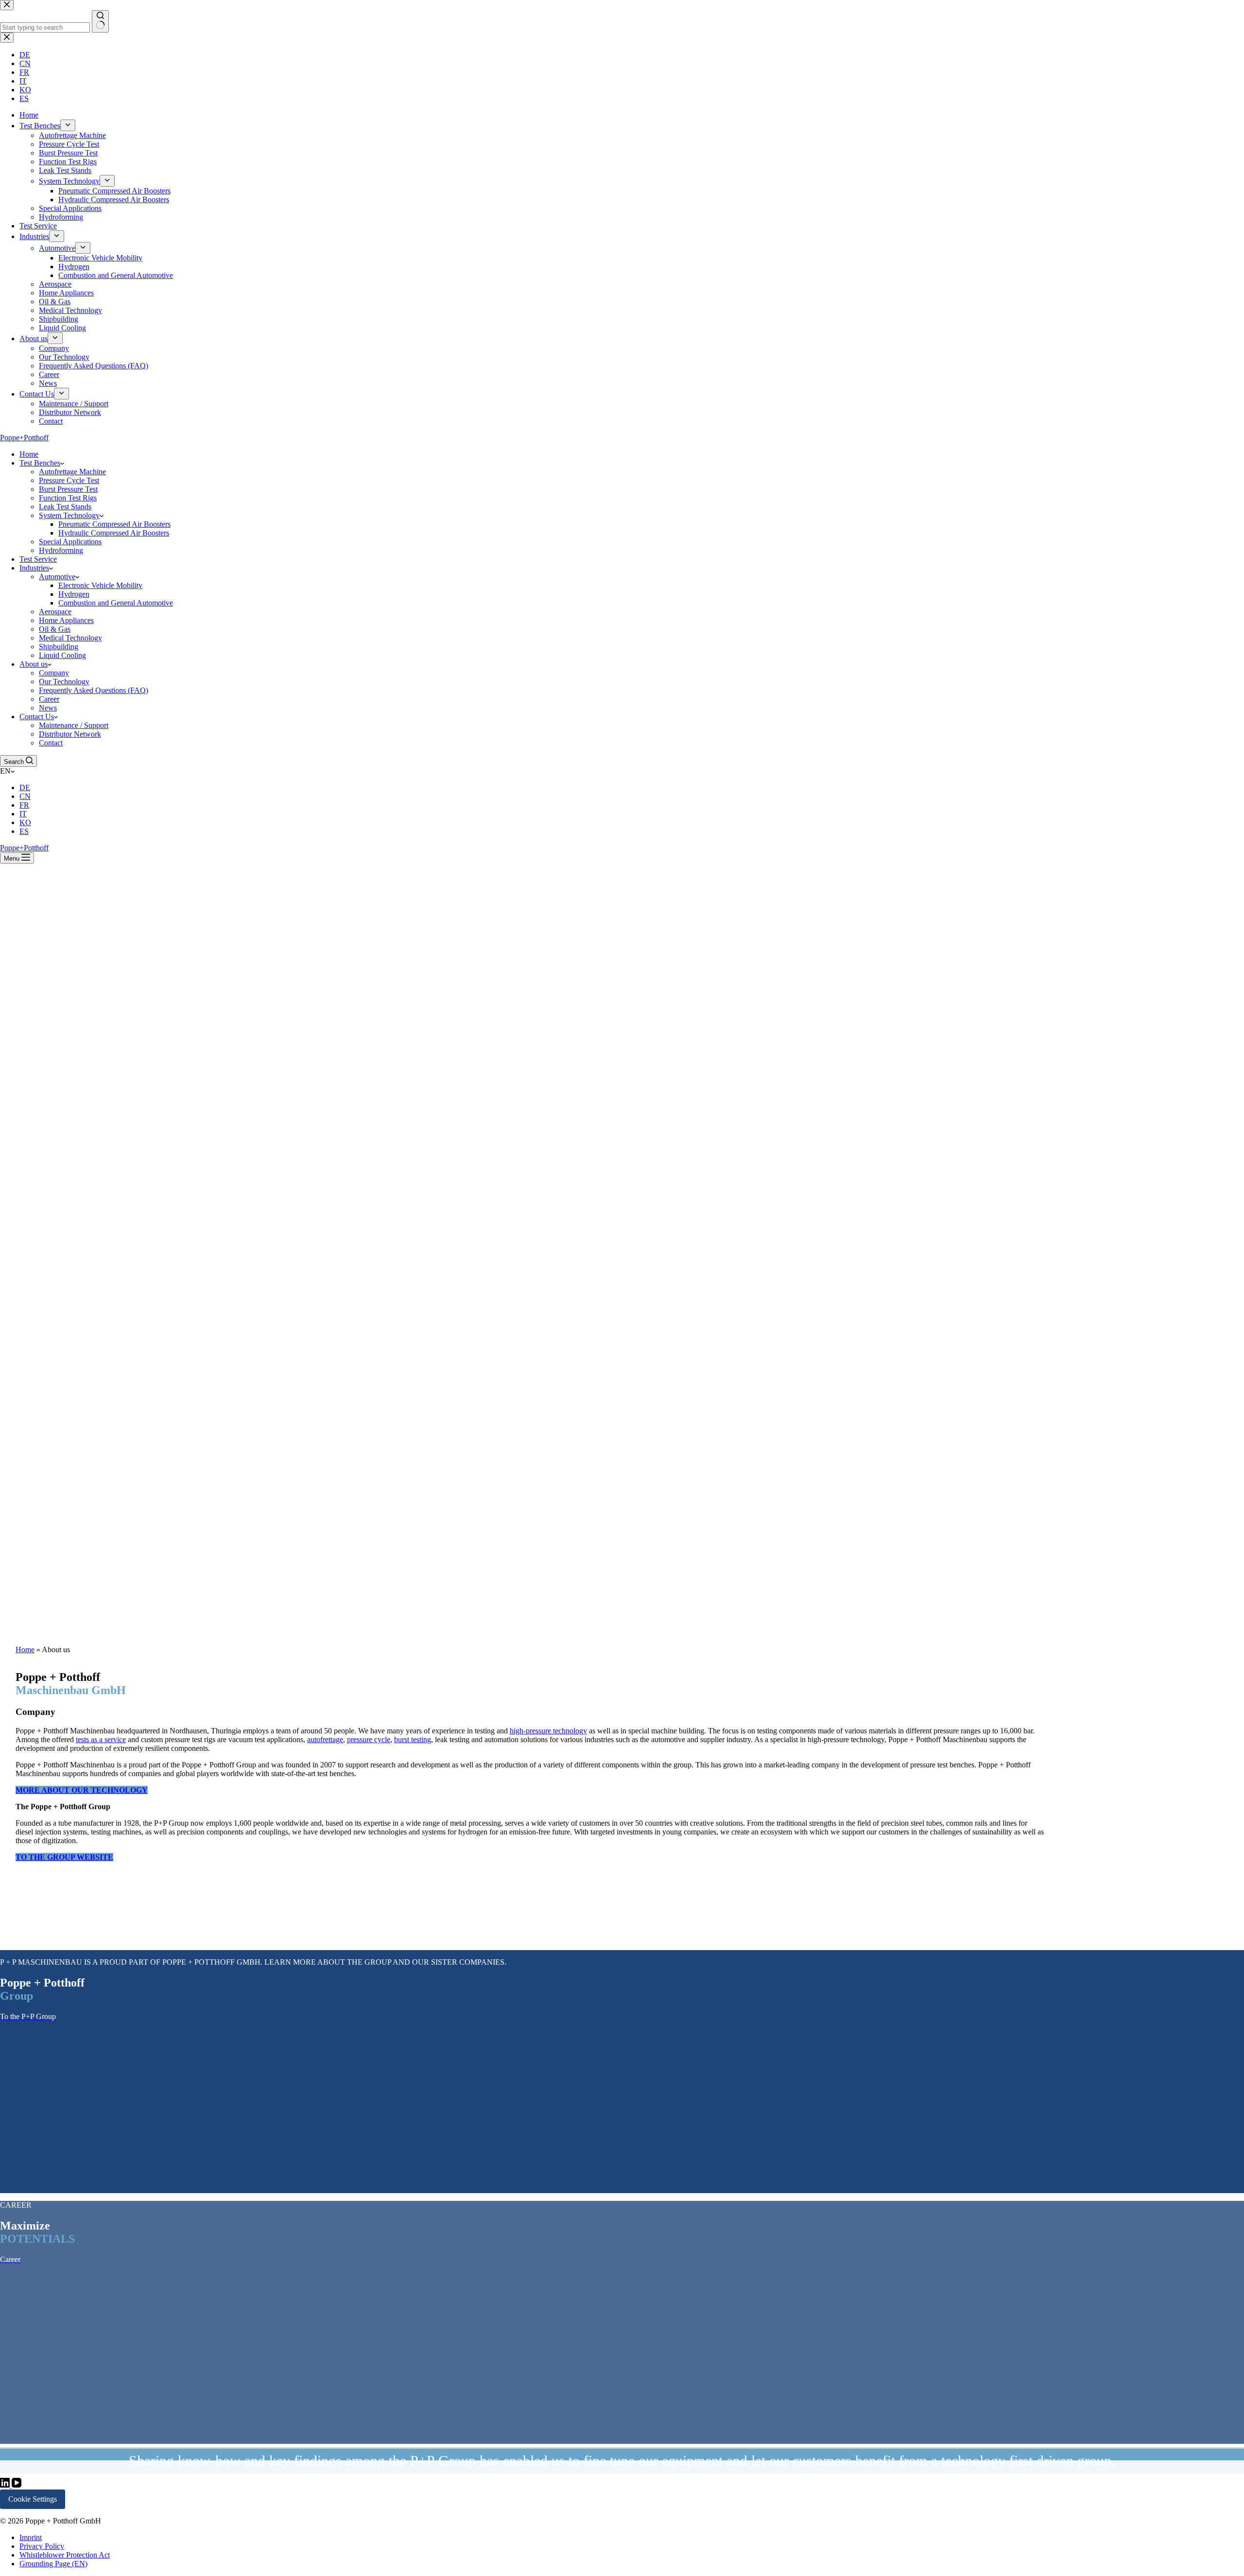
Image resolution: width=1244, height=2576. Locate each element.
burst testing (413, 1739)
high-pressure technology (548, 1731)
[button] (622, 771)
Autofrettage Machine (72, 472)
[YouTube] (17, 2485)
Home (29, 454)
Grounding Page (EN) (53, 2564)
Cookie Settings (33, 2499)
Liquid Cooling (62, 655)
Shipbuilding (59, 647)
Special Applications (70, 542)
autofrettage (325, 1739)
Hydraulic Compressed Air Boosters (114, 533)
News (48, 708)
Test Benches (40, 463)
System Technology (69, 515)
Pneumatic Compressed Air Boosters (114, 524)
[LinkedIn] (6, 2485)
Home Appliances (66, 620)
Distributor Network (70, 734)
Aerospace (55, 612)
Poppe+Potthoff (24, 438)
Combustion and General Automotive (116, 603)
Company (54, 673)
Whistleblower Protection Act (65, 2555)
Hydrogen (74, 594)
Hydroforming (61, 550)
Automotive (57, 577)
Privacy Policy (42, 2546)
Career (49, 699)
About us (34, 664)
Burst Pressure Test (68, 489)
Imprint (31, 2537)
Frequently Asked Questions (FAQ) (94, 690)
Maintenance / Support (74, 725)
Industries (34, 568)
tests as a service (101, 1739)
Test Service (38, 559)
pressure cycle (369, 1739)
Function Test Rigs (68, 498)
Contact (51, 743)
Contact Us (37, 717)
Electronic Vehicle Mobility (100, 585)
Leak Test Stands (65, 507)
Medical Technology (70, 638)
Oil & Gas (55, 629)
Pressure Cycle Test (69, 480)
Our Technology (64, 682)
